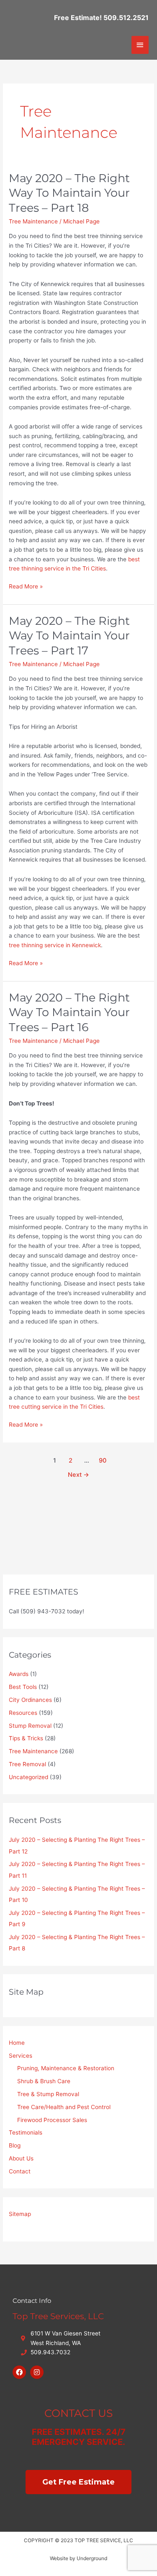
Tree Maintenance (33, 221)
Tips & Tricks (26, 1738)
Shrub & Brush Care (44, 2081)
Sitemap (20, 2214)
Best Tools (23, 1687)
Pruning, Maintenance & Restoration (66, 2068)
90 (103, 1460)
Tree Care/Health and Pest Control (64, 2107)
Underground (92, 2558)
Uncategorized (28, 1777)
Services (21, 2056)
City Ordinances (30, 1700)
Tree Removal (27, 1764)
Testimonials (26, 2132)
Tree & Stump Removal (48, 2094)
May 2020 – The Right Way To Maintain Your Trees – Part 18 (69, 193)
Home (17, 2043)
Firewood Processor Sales (52, 2120)
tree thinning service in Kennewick (55, 945)
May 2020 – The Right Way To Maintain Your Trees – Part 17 (69, 636)
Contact (20, 2171)
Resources (23, 1713)
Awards (19, 1674)
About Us (21, 2158)
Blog (15, 2145)
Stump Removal (30, 1726)
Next (78, 1475)
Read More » (26, 586)
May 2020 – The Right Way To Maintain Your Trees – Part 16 (69, 1012)
